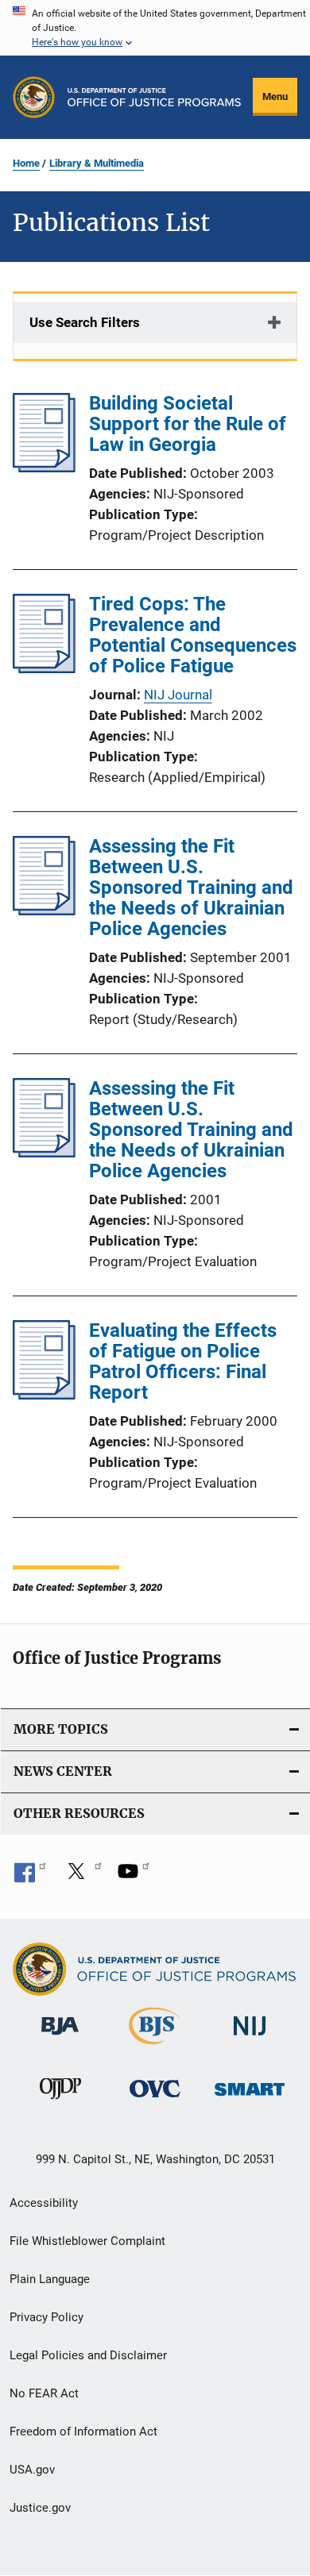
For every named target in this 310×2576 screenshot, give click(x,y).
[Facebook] (30, 1877)
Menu (275, 96)
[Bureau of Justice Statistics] (155, 2047)
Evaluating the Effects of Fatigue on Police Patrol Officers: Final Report (183, 1361)
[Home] (154, 97)
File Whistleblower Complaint (87, 2241)
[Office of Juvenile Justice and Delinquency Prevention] (60, 2102)
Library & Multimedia (97, 163)
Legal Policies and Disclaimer (88, 2355)
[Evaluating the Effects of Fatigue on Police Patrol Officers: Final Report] (44, 1395)
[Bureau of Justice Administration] (60, 2038)
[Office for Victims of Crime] (155, 2100)
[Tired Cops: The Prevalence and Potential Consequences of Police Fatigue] (44, 668)
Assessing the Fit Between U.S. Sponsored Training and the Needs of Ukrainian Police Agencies (191, 888)
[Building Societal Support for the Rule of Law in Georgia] (44, 468)
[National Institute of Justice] (250, 2038)
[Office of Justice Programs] (34, 97)
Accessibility (44, 2203)
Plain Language (50, 2279)
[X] (82, 1877)
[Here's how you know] (155, 28)
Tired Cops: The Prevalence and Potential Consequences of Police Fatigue (193, 635)
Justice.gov (40, 2508)
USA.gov (32, 2470)
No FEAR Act (44, 2393)
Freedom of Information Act (83, 2432)
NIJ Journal (178, 695)
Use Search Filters (85, 322)
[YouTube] (134, 1877)
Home (26, 163)
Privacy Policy (46, 2317)
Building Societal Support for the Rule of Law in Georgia (188, 424)
